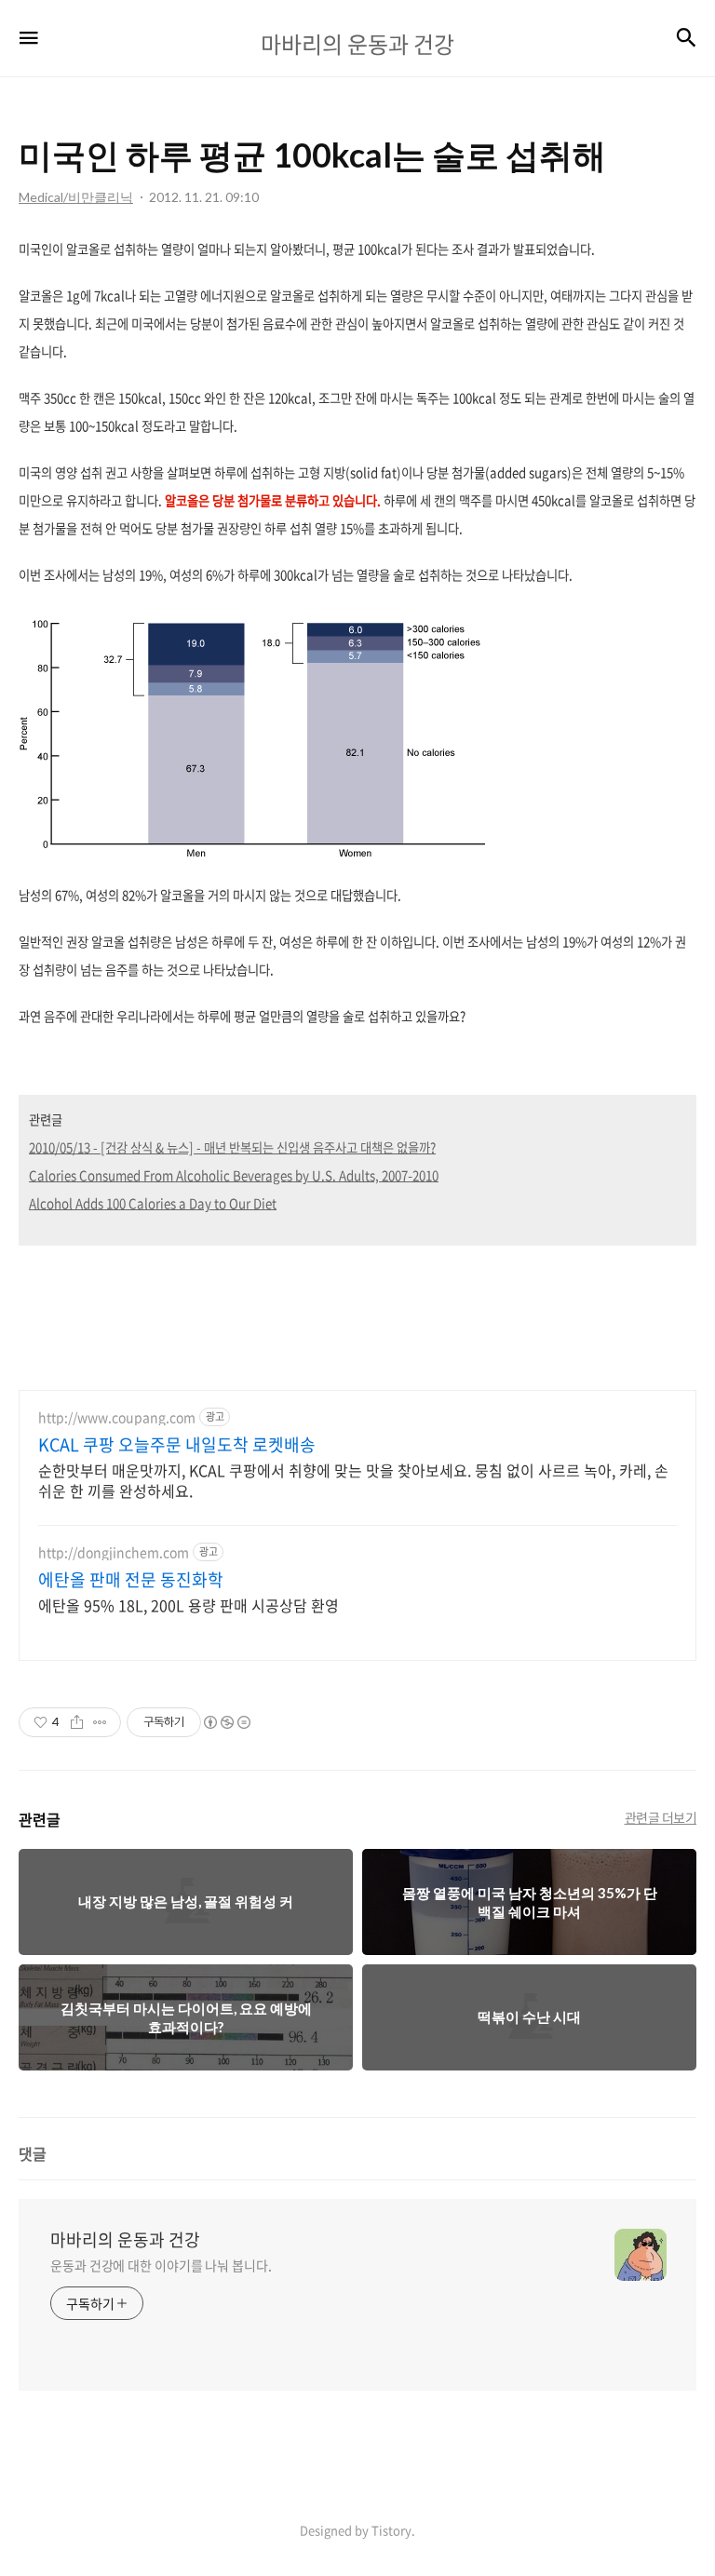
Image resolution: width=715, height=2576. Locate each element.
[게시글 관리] (100, 1722)
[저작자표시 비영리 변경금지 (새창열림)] (226, 1722)
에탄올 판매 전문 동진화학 (131, 1580)
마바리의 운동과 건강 (125, 2240)
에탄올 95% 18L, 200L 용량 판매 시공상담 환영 (189, 1605)
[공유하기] (77, 1722)
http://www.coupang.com (117, 1417)
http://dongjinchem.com (114, 1552)
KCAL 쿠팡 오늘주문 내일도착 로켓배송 (177, 1445)
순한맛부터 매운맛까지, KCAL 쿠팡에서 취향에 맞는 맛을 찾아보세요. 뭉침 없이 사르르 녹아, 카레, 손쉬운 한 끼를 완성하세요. (353, 1480)
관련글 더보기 (661, 1817)
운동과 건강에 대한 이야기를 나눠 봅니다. (161, 2265)
